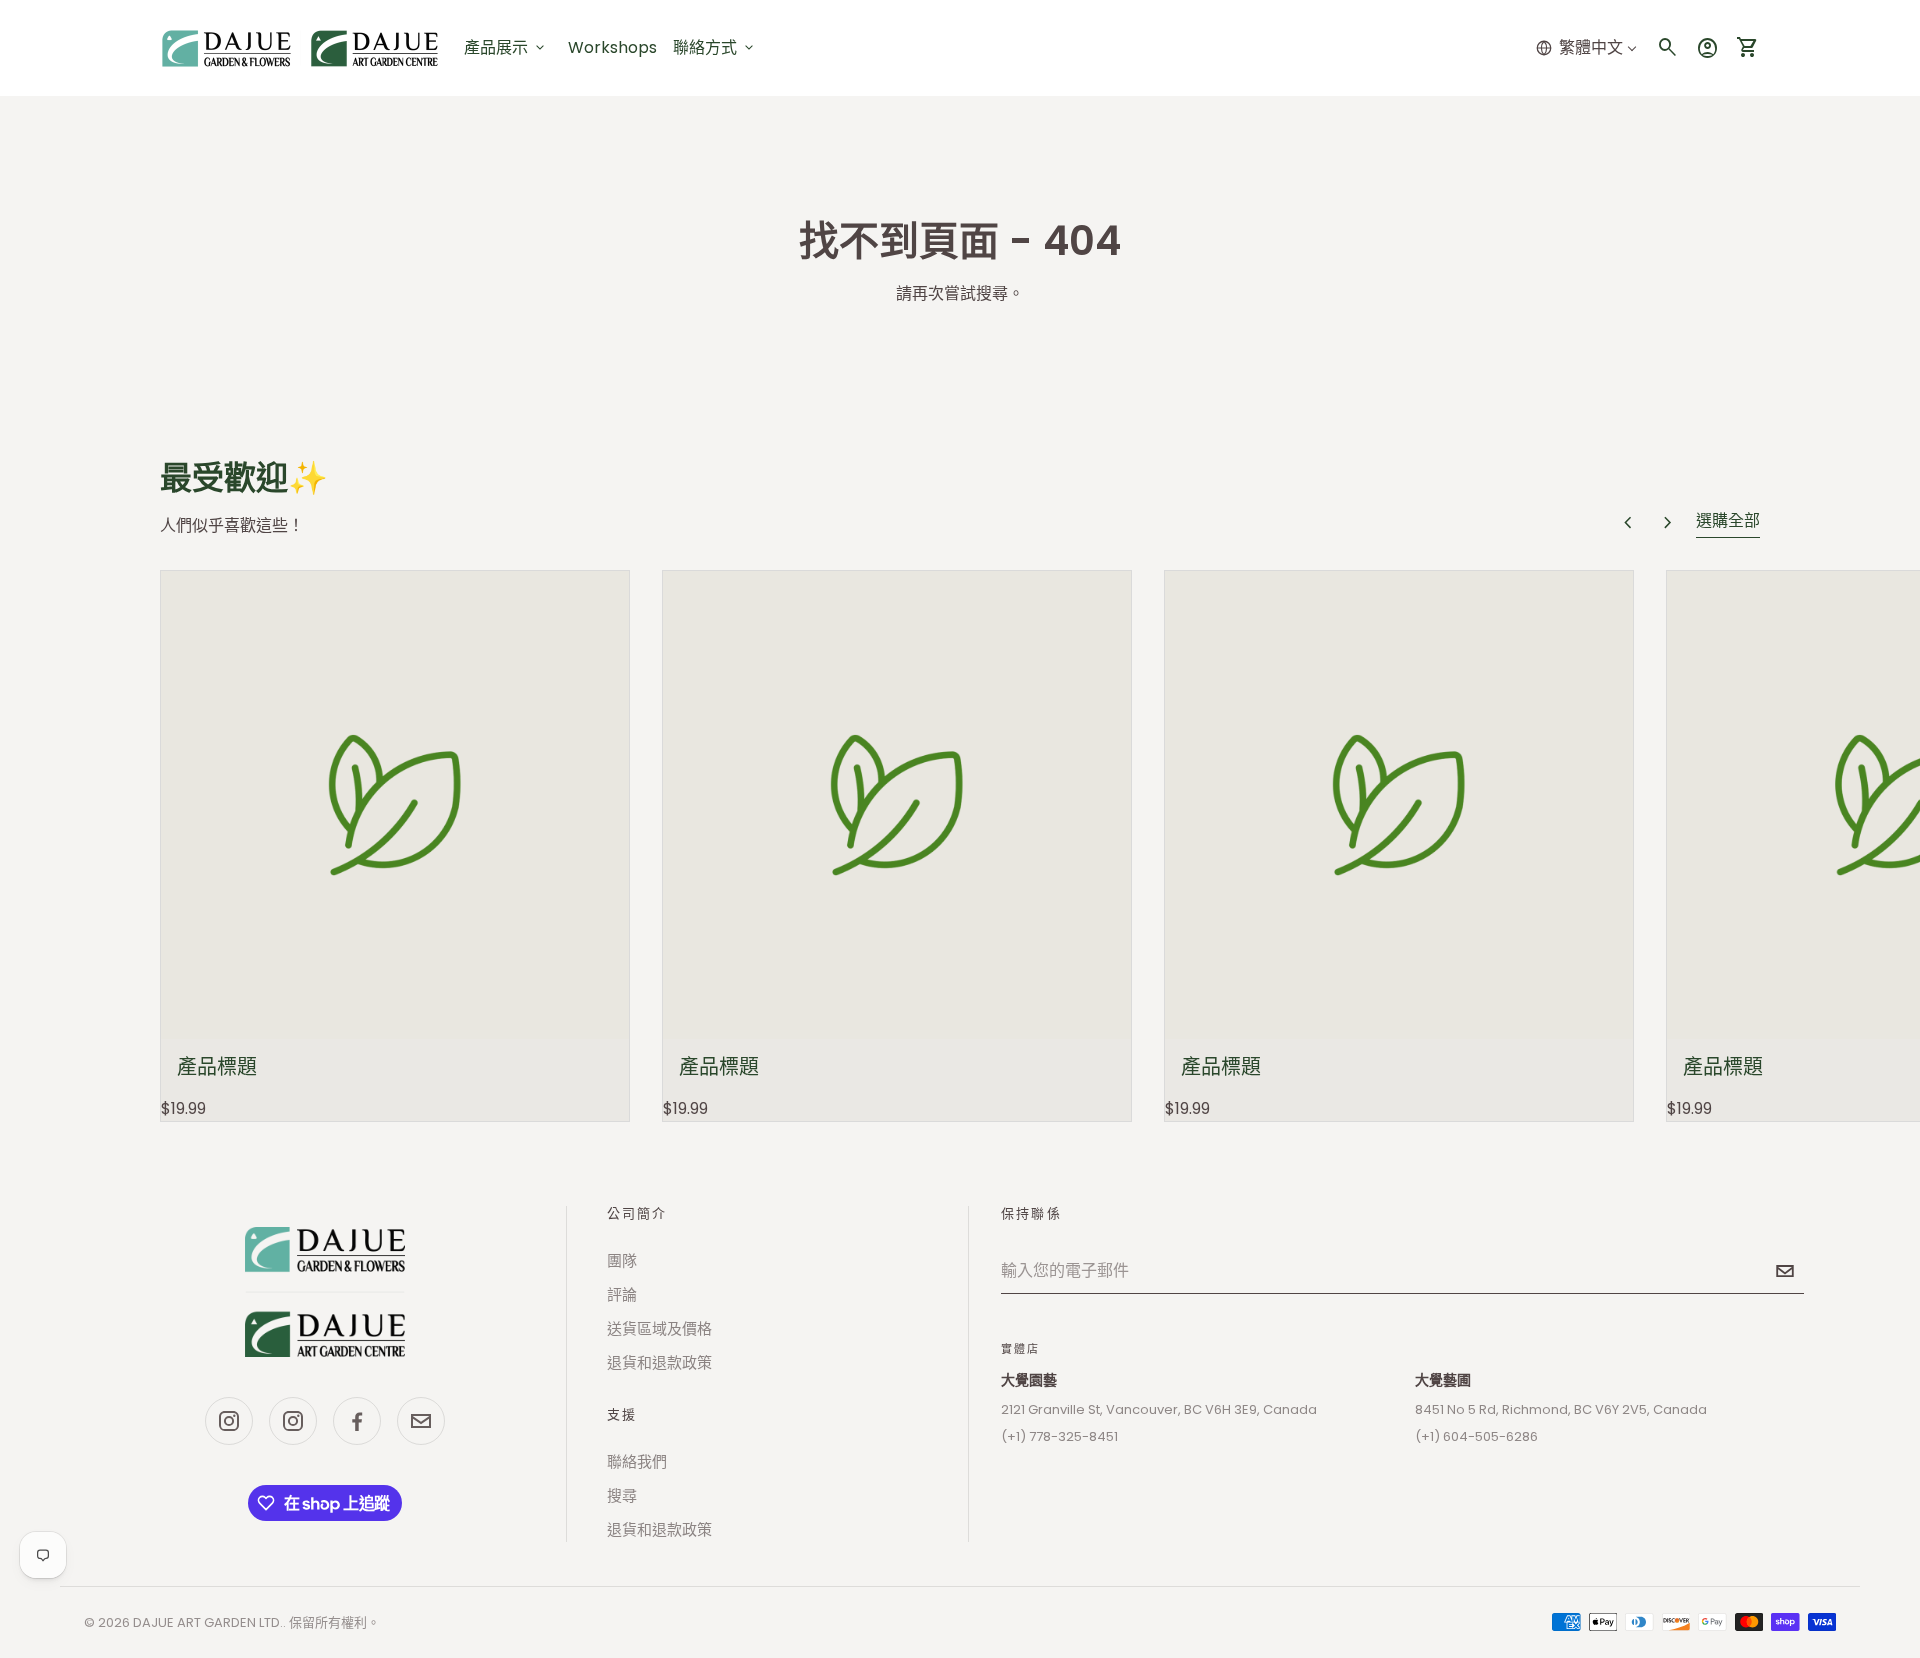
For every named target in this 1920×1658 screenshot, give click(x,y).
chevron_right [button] (1668, 523)
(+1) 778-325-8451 (1059, 1436)
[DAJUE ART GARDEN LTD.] (325, 1292)
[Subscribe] (1785, 1271)
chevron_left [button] (1628, 523)
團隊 (622, 1260)
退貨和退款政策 (659, 1362)
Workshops (612, 47)
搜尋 (622, 1495)
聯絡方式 (715, 47)
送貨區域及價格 (659, 1328)
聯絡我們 (637, 1461)
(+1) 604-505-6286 (1476, 1436)
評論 (622, 1294)
